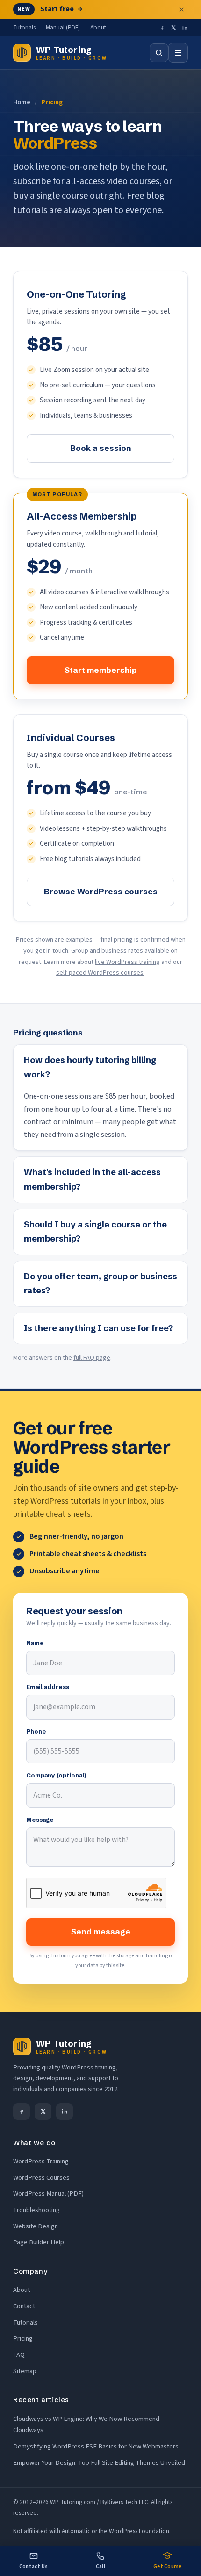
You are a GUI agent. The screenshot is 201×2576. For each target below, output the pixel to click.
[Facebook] (162, 28)
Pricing (23, 2338)
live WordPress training (127, 962)
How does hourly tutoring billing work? (90, 1067)
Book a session (101, 448)
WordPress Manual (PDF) (48, 2194)
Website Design (36, 2226)
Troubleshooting (36, 2210)
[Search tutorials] (159, 53)
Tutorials (24, 27)
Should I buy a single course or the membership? (95, 1232)
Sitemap (25, 2371)
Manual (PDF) (63, 27)
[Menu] (178, 53)
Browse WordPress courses (101, 891)
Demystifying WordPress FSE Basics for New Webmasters (96, 2446)
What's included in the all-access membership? (92, 1179)
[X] (173, 28)
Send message (101, 1931)
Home (22, 102)
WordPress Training (41, 2161)
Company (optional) (56, 1775)
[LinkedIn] (185, 28)
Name (35, 1643)
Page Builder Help (39, 2242)
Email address (48, 1687)
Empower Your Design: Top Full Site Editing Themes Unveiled (99, 2463)
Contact (24, 2306)
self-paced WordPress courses (100, 973)
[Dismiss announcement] (181, 9)
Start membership (101, 670)
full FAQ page (92, 1358)
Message (40, 1820)
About (98, 27)
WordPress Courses (41, 2178)
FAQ (19, 2355)
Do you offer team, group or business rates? (100, 1284)
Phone (36, 1731)
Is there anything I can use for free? (98, 1328)
